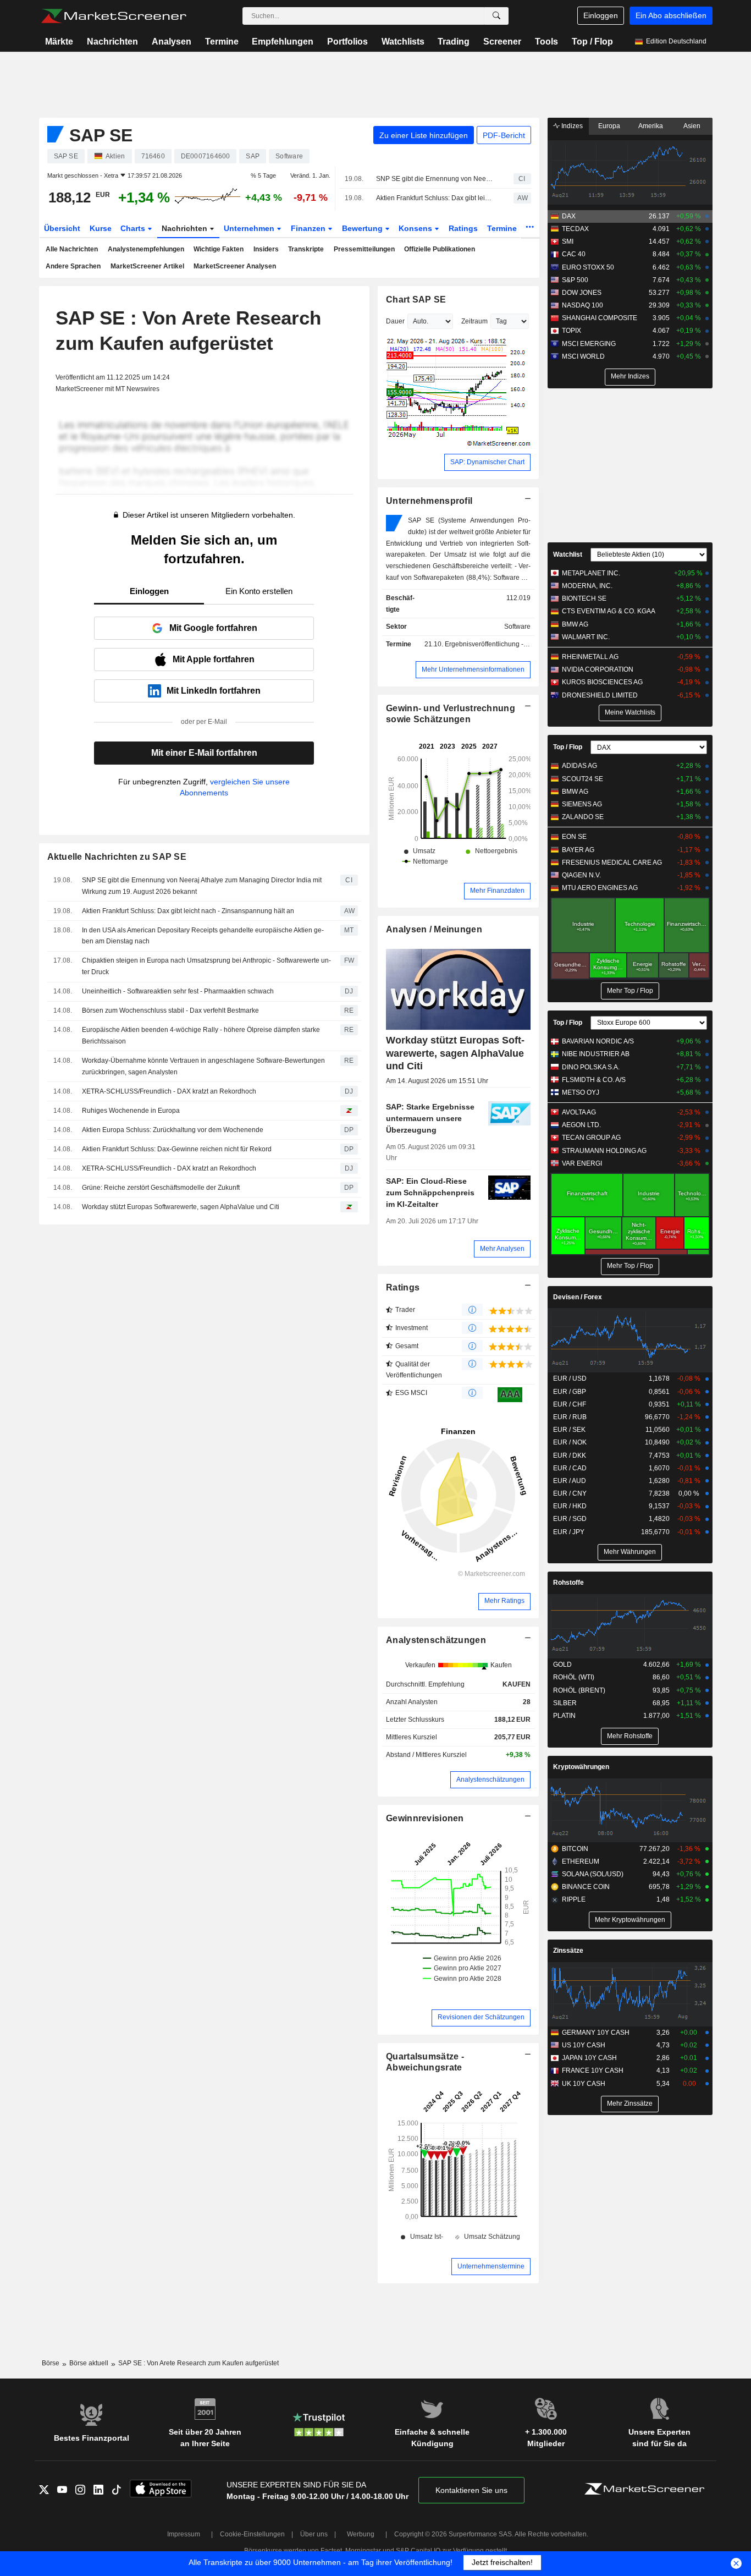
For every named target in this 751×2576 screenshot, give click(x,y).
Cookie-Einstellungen (252, 2534)
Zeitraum (474, 321)
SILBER (565, 1703)
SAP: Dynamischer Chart (487, 462)
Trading (454, 42)
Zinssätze (568, 1951)
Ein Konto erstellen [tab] (259, 591)
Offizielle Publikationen (440, 249)
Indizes (571, 126)
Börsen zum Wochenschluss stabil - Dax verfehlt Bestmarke (170, 1010)
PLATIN (564, 1716)
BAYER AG (578, 850)
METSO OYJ (581, 1092)
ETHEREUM (581, 1861)
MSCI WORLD (583, 356)
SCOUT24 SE (582, 779)
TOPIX (571, 331)
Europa (609, 126)
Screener (502, 42)
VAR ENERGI (582, 1163)
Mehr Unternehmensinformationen (473, 669)
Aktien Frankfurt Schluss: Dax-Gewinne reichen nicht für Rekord (177, 1149)
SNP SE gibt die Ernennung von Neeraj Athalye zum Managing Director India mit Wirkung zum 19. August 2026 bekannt (435, 179)
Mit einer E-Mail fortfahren (204, 753)
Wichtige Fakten (219, 249)
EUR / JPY (569, 1532)
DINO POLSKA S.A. (591, 1067)
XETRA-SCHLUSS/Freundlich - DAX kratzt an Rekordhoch (169, 1091)
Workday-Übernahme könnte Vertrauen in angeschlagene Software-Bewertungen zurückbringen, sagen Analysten (203, 1066)
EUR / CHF (570, 1404)
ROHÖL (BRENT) (579, 1690)
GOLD (562, 1665)
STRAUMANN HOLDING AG (604, 1151)
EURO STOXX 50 (588, 267)
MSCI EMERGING (589, 344)
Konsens (416, 228)
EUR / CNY (570, 1493)
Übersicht (62, 228)
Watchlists (403, 42)
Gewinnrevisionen (425, 1818)
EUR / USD (570, 1378)
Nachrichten (112, 42)
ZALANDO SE (583, 817)
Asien (692, 126)
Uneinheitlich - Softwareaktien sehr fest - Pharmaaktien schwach (178, 991)
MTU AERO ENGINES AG (600, 888)
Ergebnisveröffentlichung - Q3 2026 (498, 644)
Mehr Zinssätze (630, 2103)
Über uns (314, 2534)
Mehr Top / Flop (630, 991)
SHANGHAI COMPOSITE (600, 318)
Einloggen (601, 15)
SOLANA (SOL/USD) (593, 1874)
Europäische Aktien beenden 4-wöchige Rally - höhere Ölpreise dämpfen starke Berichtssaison (201, 1036)
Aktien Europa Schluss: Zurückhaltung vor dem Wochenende (173, 1130)
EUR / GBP (570, 1392)
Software (517, 627)
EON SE (574, 837)
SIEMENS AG (582, 804)
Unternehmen (250, 228)
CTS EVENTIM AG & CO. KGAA (609, 611)
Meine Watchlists (630, 712)
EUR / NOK (570, 1442)
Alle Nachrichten (72, 249)
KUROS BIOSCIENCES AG (602, 682)
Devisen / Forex (578, 1297)
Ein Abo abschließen (671, 15)
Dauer (395, 321)
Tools (546, 42)
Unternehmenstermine (491, 2266)
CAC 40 (574, 254)
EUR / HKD (570, 1506)
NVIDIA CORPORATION (598, 669)
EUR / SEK (569, 1430)
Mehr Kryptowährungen (630, 1920)
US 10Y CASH (584, 2045)
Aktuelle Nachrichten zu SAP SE (117, 857)
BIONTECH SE (584, 598)
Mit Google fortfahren (213, 628)
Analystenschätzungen (436, 1640)
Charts (134, 228)
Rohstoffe (568, 1583)
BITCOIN (575, 1849)
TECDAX (575, 229)
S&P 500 (575, 280)
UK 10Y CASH (584, 2084)
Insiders (266, 249)
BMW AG (575, 624)
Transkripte (306, 249)
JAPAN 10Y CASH (589, 2058)
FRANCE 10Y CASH (593, 2070)
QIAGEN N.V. (581, 875)
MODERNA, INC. (587, 586)
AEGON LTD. (581, 1125)
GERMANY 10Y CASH (596, 2033)
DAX (569, 216)
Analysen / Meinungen (434, 929)
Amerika (651, 126)
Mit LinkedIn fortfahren (214, 691)
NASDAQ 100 (582, 305)
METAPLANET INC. (591, 573)
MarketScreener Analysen (235, 266)
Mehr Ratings (504, 1601)
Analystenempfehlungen (146, 249)
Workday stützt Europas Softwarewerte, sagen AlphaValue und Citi (181, 1207)
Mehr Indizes (630, 376)
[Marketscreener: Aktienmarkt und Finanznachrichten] (114, 16)
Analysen (172, 42)
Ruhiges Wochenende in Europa (131, 1111)
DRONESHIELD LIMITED (600, 695)
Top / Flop (592, 42)
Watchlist (568, 554)
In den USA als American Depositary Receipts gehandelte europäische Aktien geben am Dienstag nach (203, 936)
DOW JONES (582, 293)
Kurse (101, 228)
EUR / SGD (570, 1519)
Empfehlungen (283, 42)
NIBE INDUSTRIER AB (596, 1054)
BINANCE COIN (586, 1887)
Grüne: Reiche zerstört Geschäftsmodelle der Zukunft (161, 1188)
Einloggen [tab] (149, 591)
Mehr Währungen (630, 1552)
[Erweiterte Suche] (496, 16)
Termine (222, 42)
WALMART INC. (586, 637)
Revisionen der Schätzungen (481, 2017)
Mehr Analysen (502, 1249)
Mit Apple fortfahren (214, 659)
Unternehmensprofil (429, 501)
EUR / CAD (570, 1468)
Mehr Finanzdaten (497, 891)
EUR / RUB (570, 1417)
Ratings (463, 228)
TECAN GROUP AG (591, 1138)
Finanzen (309, 228)
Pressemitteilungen (364, 249)
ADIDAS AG (579, 766)
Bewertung (363, 228)
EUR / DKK (570, 1455)
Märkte (59, 42)
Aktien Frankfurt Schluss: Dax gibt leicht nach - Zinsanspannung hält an (435, 198)
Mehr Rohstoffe (630, 1736)
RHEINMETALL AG (590, 657)
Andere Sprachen (73, 266)
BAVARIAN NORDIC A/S (598, 1041)
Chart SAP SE (416, 300)
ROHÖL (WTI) (574, 1677)
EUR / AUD (570, 1481)
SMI (568, 241)
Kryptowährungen (581, 1767)
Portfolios (347, 42)
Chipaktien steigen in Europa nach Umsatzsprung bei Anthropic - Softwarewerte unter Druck (206, 966)
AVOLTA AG (579, 1112)
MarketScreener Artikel (147, 266)
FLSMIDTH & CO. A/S (594, 1080)
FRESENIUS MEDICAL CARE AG (612, 863)
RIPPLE (574, 1899)
